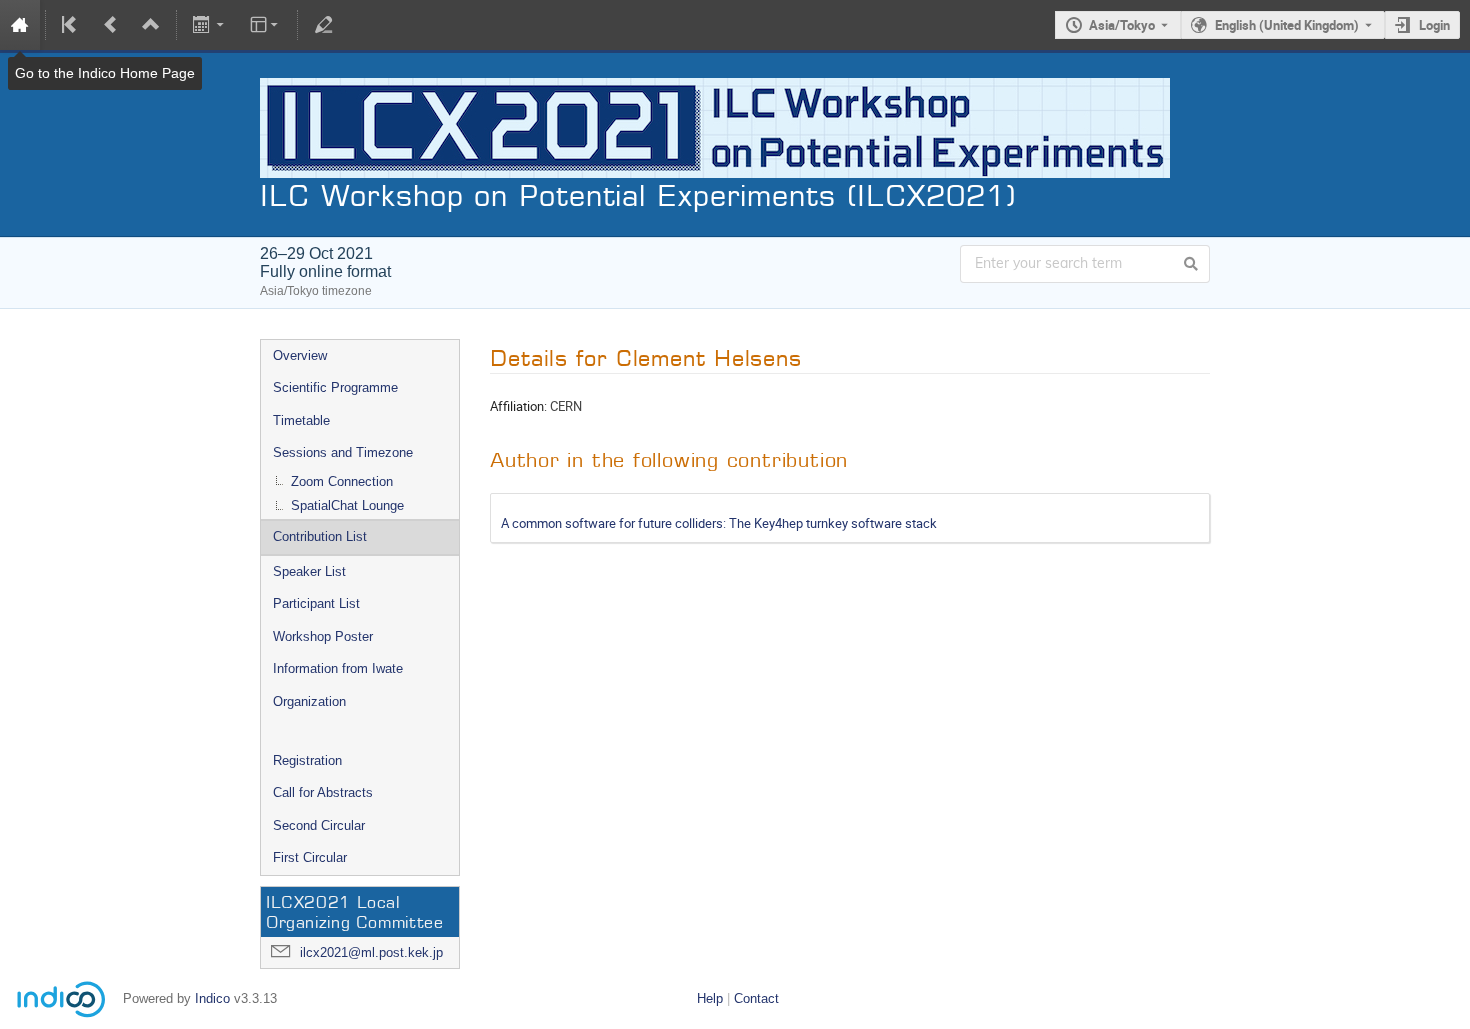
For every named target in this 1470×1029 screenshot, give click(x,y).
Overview (300, 355)
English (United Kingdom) (1287, 25)
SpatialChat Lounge (347, 505)
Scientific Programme (335, 387)
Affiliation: (518, 406)
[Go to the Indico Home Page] (20, 25)
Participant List (316, 603)
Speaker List (309, 571)
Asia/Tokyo (1122, 25)
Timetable (301, 420)
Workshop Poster (323, 636)
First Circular (310, 857)
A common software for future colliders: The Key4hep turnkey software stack (719, 523)
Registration (307, 760)
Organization (309, 701)
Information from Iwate (338, 668)
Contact (756, 998)
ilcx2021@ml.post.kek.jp (371, 952)
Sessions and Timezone (343, 452)
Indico (212, 998)
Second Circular (319, 825)
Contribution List (320, 536)
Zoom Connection (342, 481)
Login (1434, 25)
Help (710, 998)
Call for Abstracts (323, 792)
